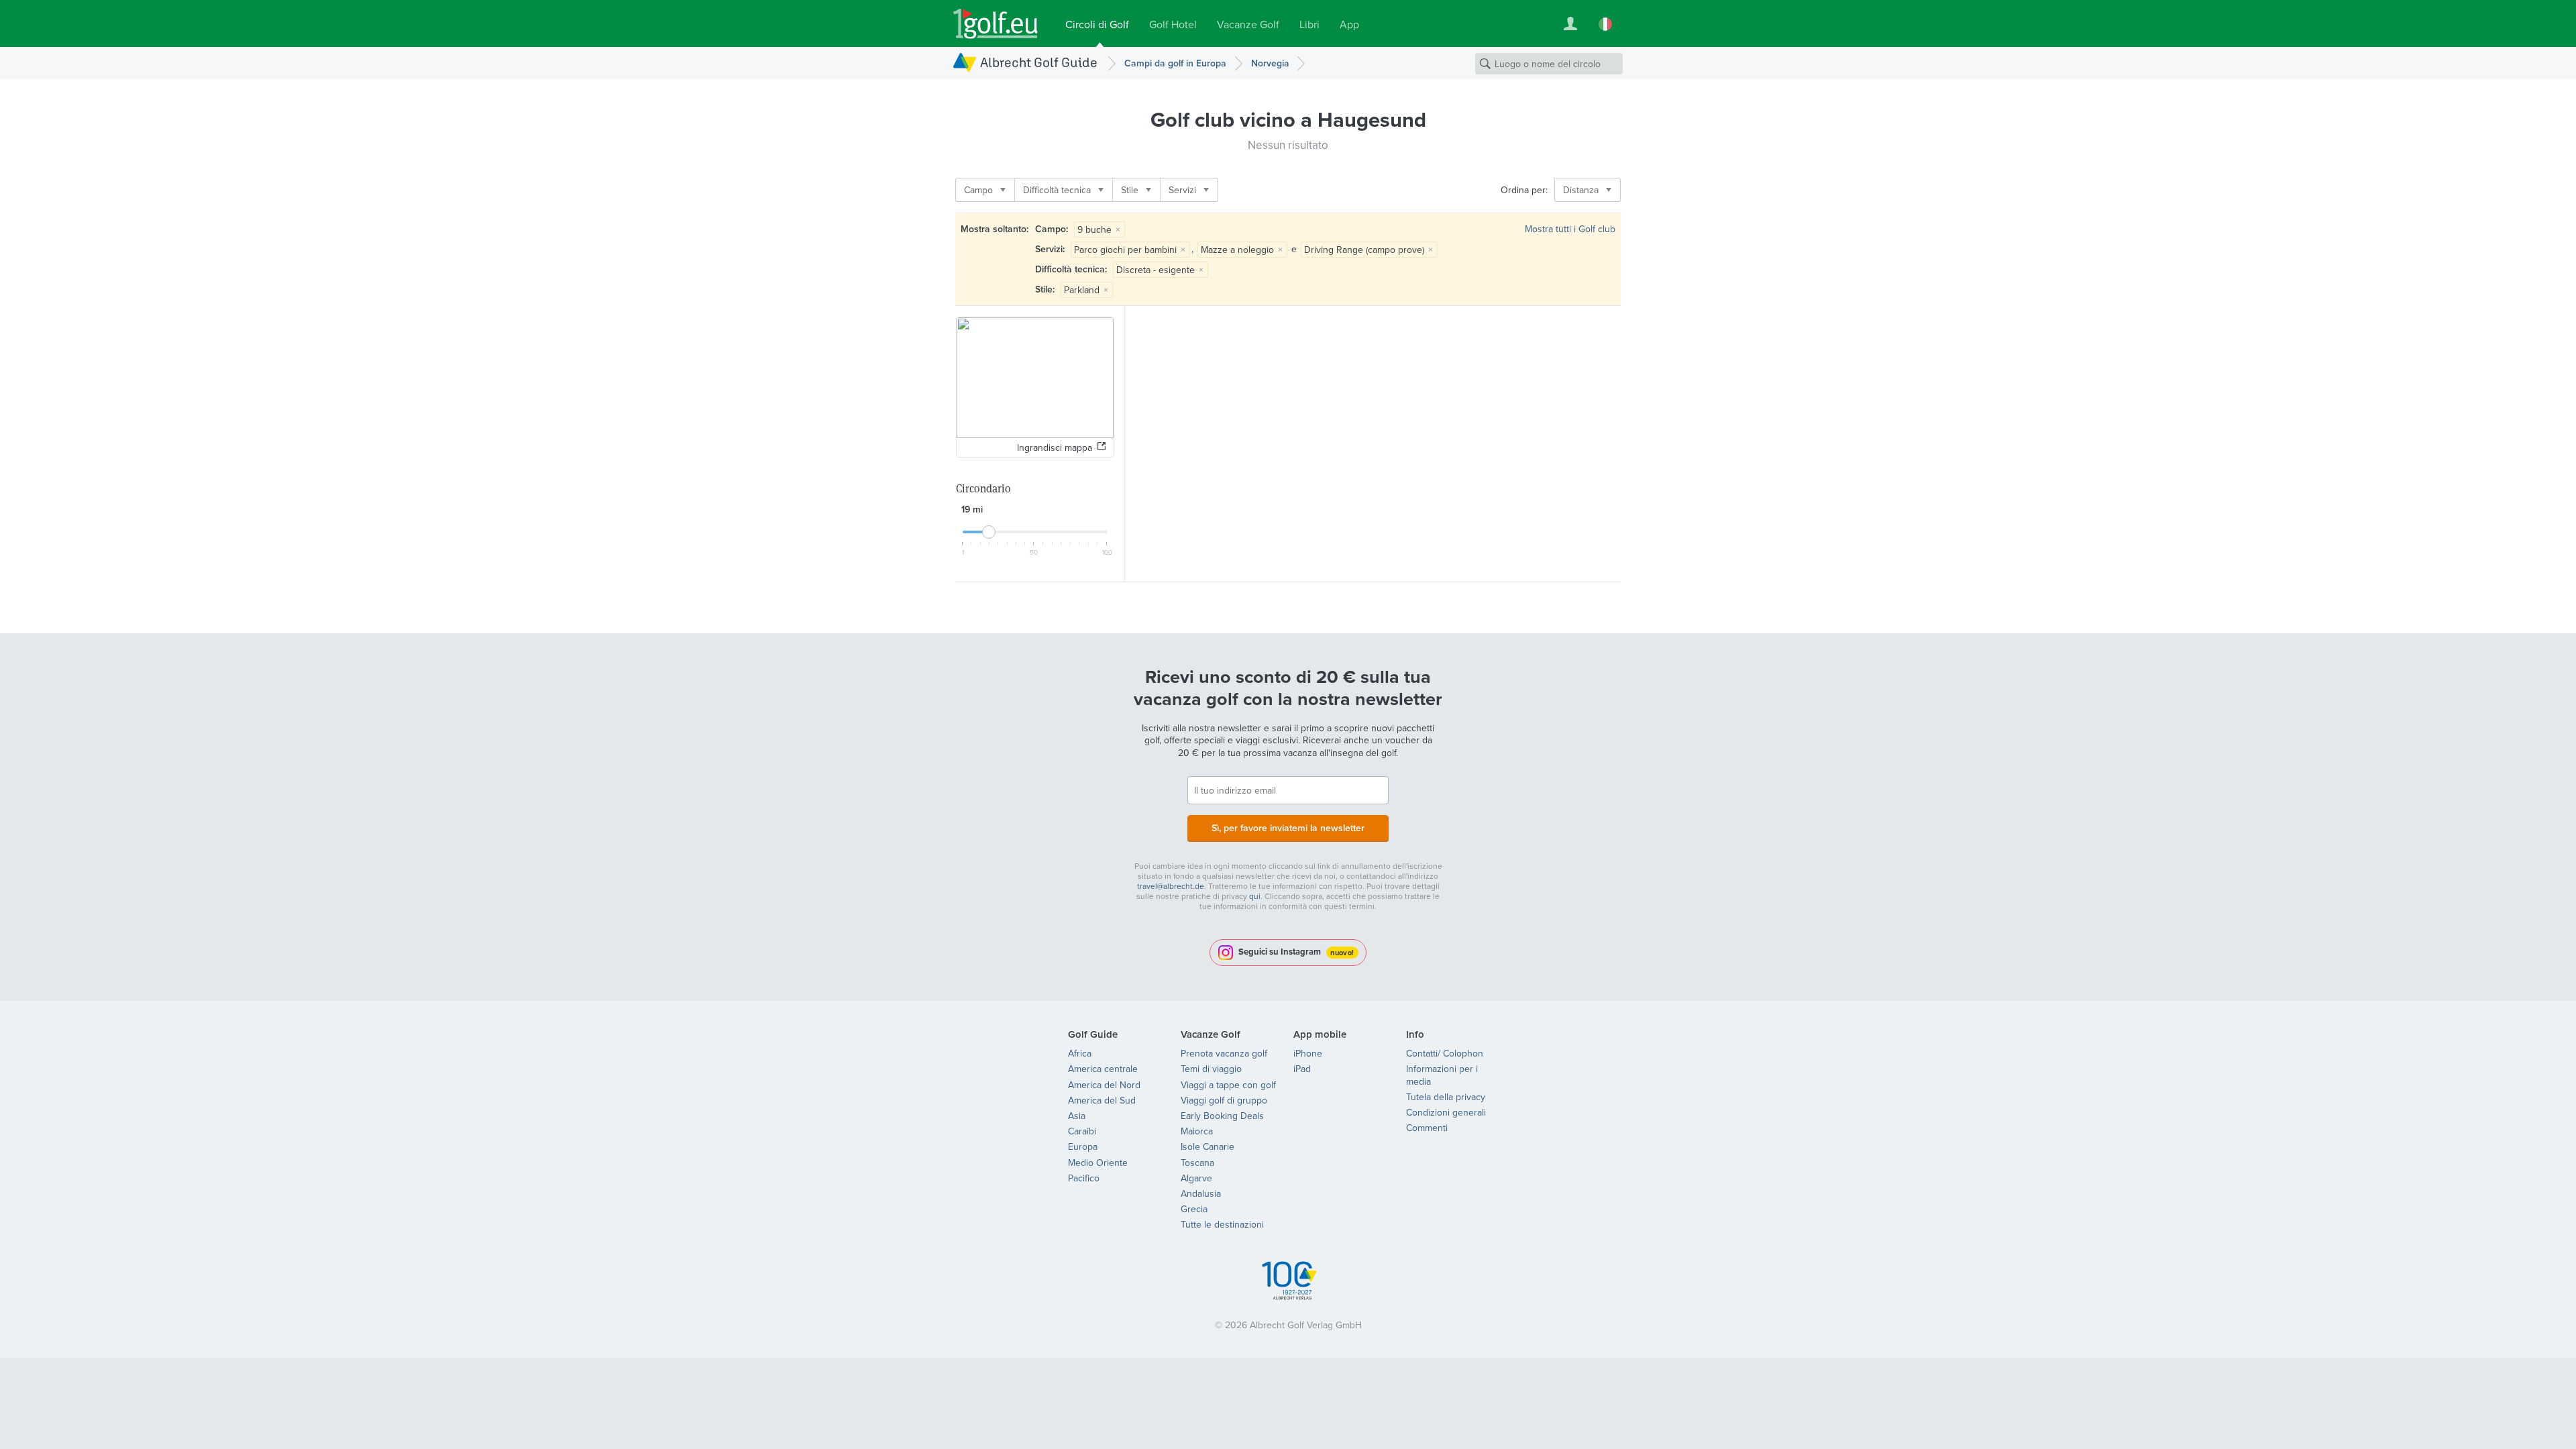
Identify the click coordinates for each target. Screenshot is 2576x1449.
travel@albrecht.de (1171, 886)
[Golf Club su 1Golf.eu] (996, 24)
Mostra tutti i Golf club (1570, 229)
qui (1255, 896)
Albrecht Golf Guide (1039, 62)
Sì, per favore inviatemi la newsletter (1288, 828)
